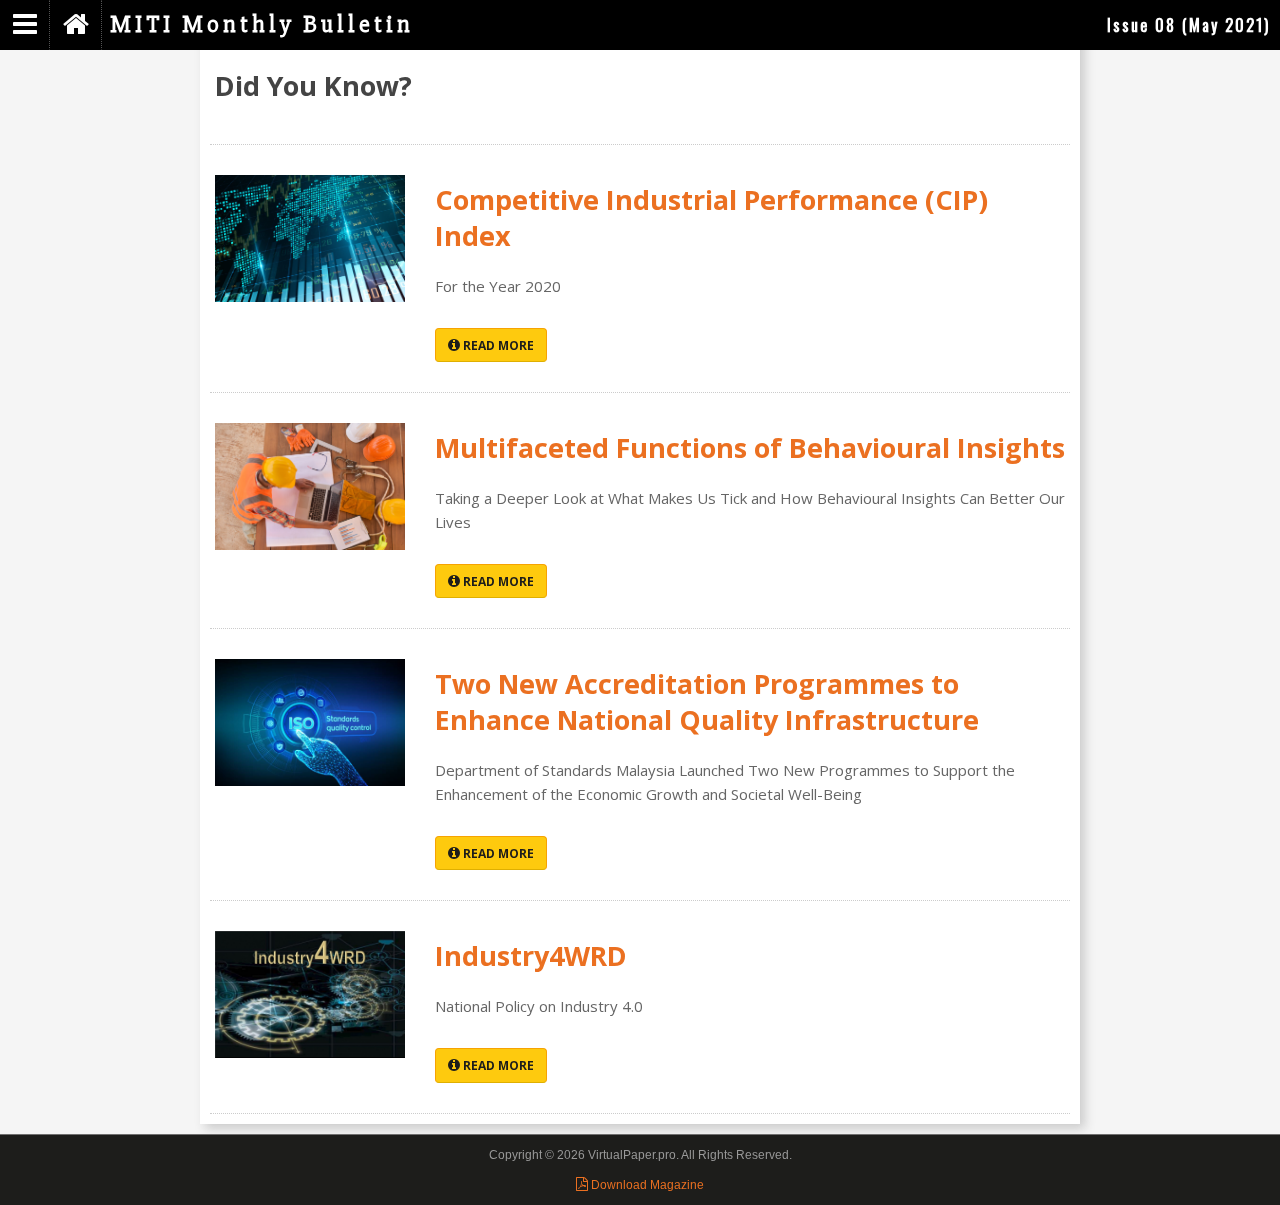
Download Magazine (646, 1185)
